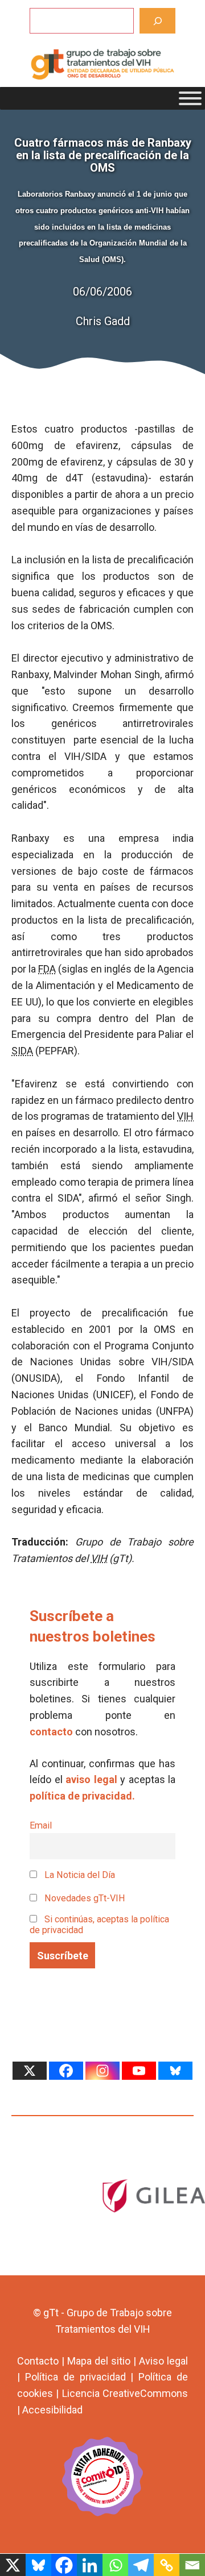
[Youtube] (139, 2071)
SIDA (22, 1051)
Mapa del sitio (99, 2361)
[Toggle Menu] (190, 98)
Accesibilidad (52, 2410)
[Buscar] (157, 21)
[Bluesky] (175, 2071)
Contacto (38, 2361)
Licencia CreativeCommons (125, 2393)
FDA (47, 969)
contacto (51, 1732)
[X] (30, 2071)
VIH (185, 1116)
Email (41, 1825)
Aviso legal (163, 2361)
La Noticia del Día (79, 1875)
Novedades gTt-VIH (84, 1898)
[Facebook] (66, 2071)
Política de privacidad (75, 2377)
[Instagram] (102, 2071)
